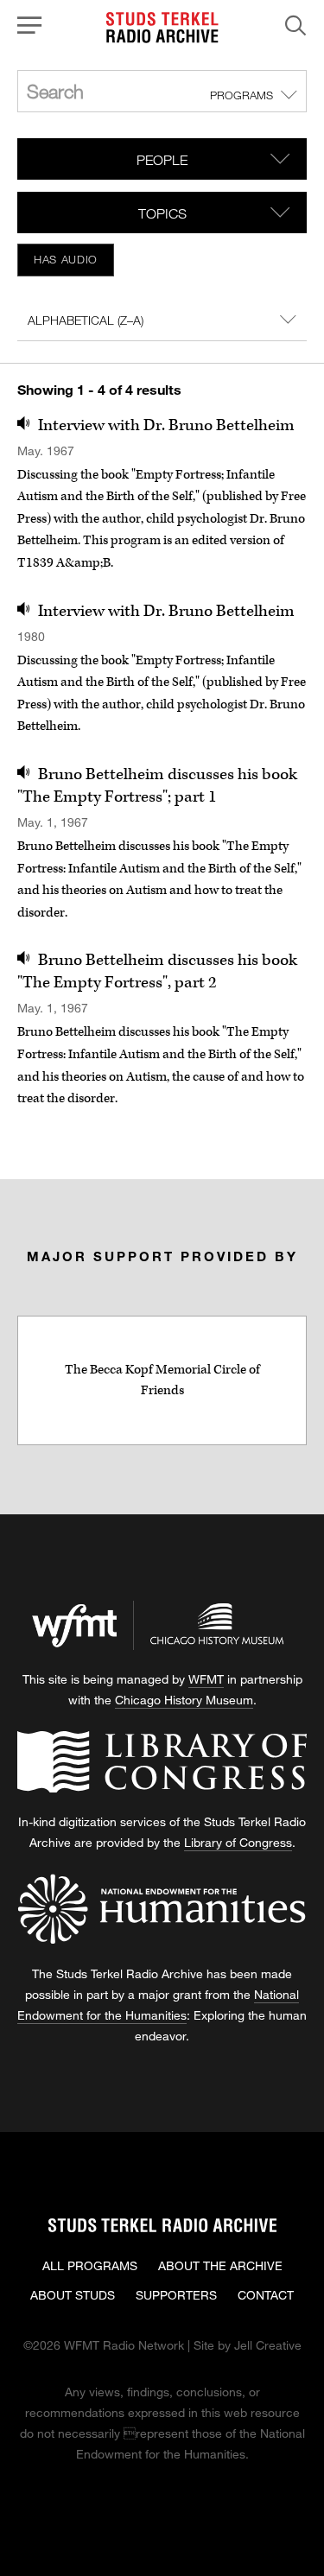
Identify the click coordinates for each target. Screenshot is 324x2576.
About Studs (73, 2295)
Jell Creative (268, 2345)
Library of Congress (238, 1842)
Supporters (176, 2295)
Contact (266, 2295)
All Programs (90, 2265)
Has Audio (66, 259)
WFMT (206, 1679)
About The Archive (220, 2265)
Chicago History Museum (184, 1700)
